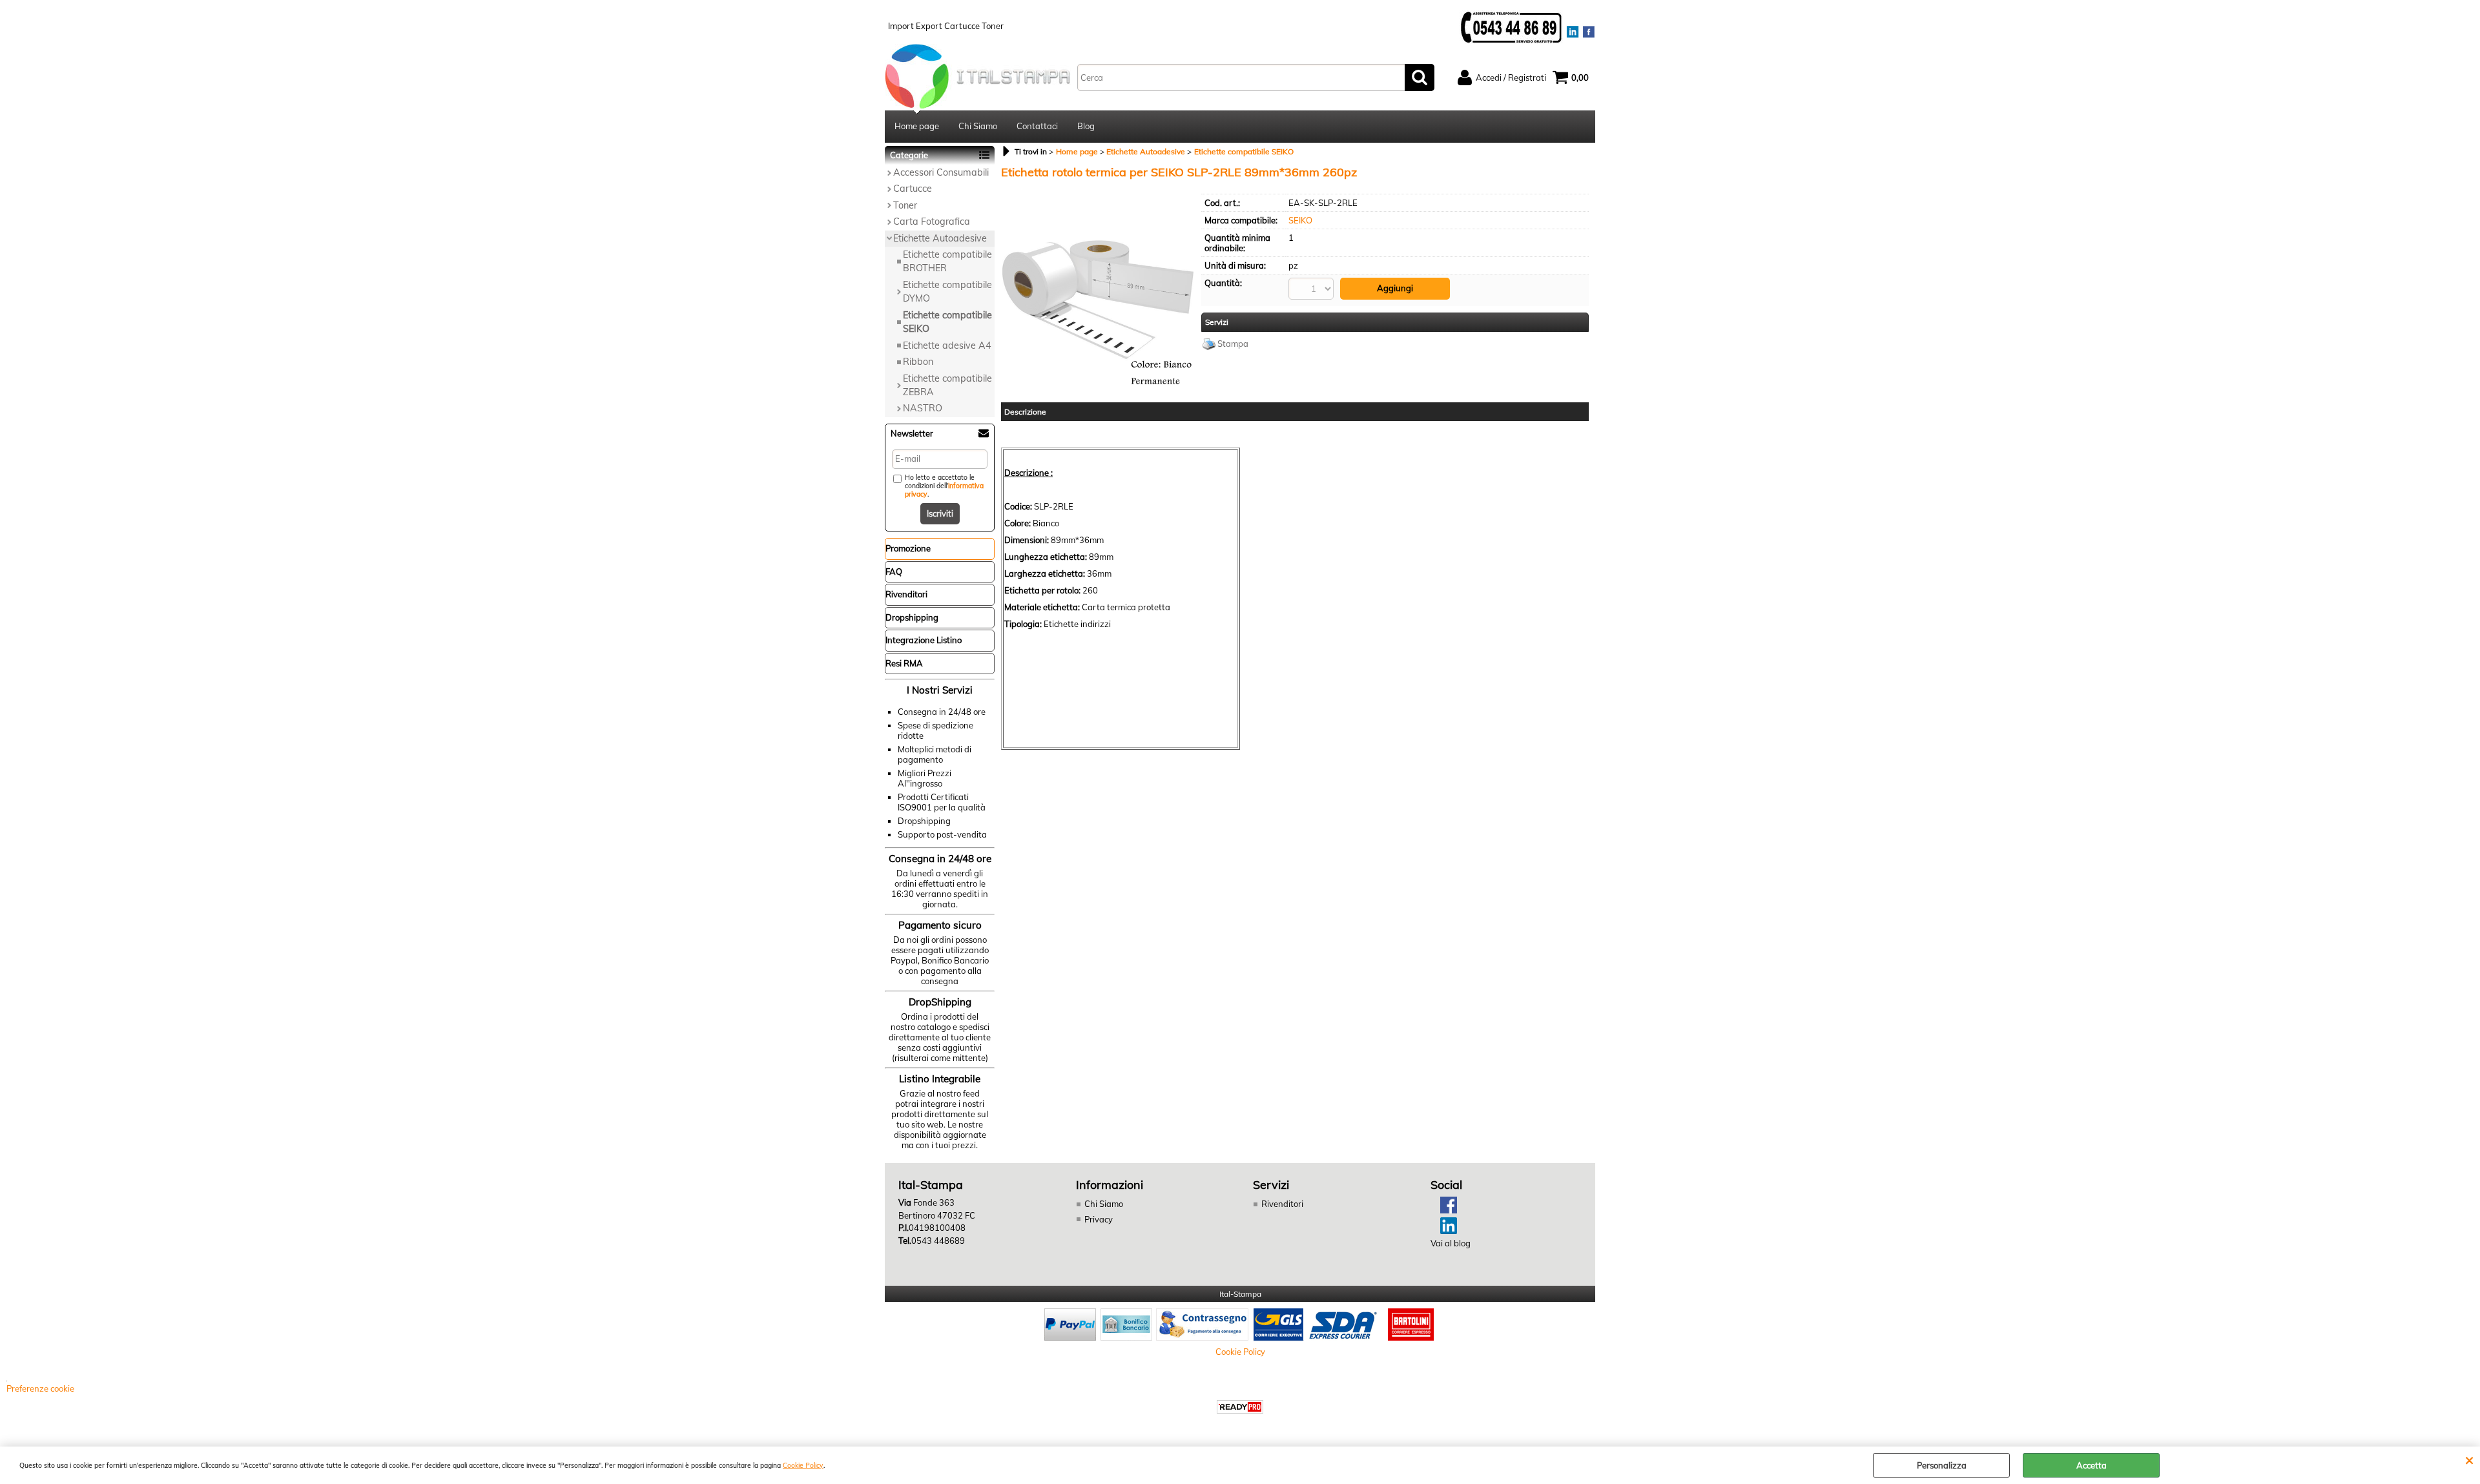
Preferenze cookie (40, 1388)
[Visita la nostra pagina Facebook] (1444, 1210)
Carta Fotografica (932, 222)
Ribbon (918, 362)
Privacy (1099, 1219)
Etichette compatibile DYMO (947, 292)
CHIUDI (2469, 1459)
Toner (905, 205)
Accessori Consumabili (941, 172)
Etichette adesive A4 (947, 345)
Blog (1086, 126)
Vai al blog (1451, 1243)
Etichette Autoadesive (940, 238)
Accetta (2092, 1465)
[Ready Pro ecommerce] (1240, 1407)
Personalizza (1942, 1465)
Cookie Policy (803, 1466)
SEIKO (1300, 220)
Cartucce (913, 189)
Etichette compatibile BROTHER (947, 261)
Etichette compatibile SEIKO (947, 322)
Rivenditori (1282, 1204)
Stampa (1233, 344)
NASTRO (923, 408)
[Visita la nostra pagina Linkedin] (1444, 1231)
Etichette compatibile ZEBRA (947, 385)
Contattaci (1037, 126)
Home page (917, 126)
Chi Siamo (978, 126)
